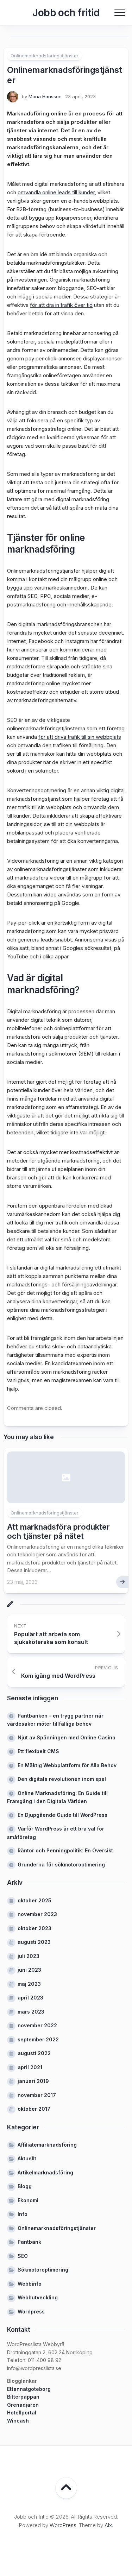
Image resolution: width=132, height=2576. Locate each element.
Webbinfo (30, 2284)
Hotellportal (22, 2413)
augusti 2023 (34, 1942)
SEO (23, 2256)
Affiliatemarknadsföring (47, 2145)
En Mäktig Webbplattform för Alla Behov (67, 1765)
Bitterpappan (23, 2397)
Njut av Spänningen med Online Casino (67, 1737)
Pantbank (29, 2242)
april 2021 (30, 2067)
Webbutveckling (38, 2297)
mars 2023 (31, 2012)
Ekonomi (28, 2200)
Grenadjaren (23, 2405)
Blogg (25, 2186)
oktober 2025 (34, 1900)
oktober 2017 (34, 2109)
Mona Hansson (45, 96)
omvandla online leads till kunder (56, 192)
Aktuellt (27, 2158)
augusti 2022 (34, 2053)
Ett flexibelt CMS (38, 1751)
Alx (108, 2525)
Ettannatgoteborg (29, 2389)
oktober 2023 (34, 1928)
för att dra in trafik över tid (61, 305)
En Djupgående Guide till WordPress (62, 1815)
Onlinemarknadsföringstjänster (45, 56)
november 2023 (37, 1914)
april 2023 (30, 1998)
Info (23, 2214)
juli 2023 (29, 1956)
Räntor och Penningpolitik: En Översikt (65, 1850)
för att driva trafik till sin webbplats (80, 737)
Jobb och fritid (66, 13)
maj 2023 (29, 1984)
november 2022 (37, 2025)
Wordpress (31, 2312)
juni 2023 (29, 1970)
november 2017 (37, 2095)
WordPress (63, 2525)
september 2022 (38, 2039)
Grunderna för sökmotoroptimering (61, 1865)
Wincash (18, 2421)
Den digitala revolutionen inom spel (62, 1779)
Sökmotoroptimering (43, 2270)
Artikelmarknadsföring (45, 2172)
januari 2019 (33, 2081)
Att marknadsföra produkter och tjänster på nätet (58, 1531)
